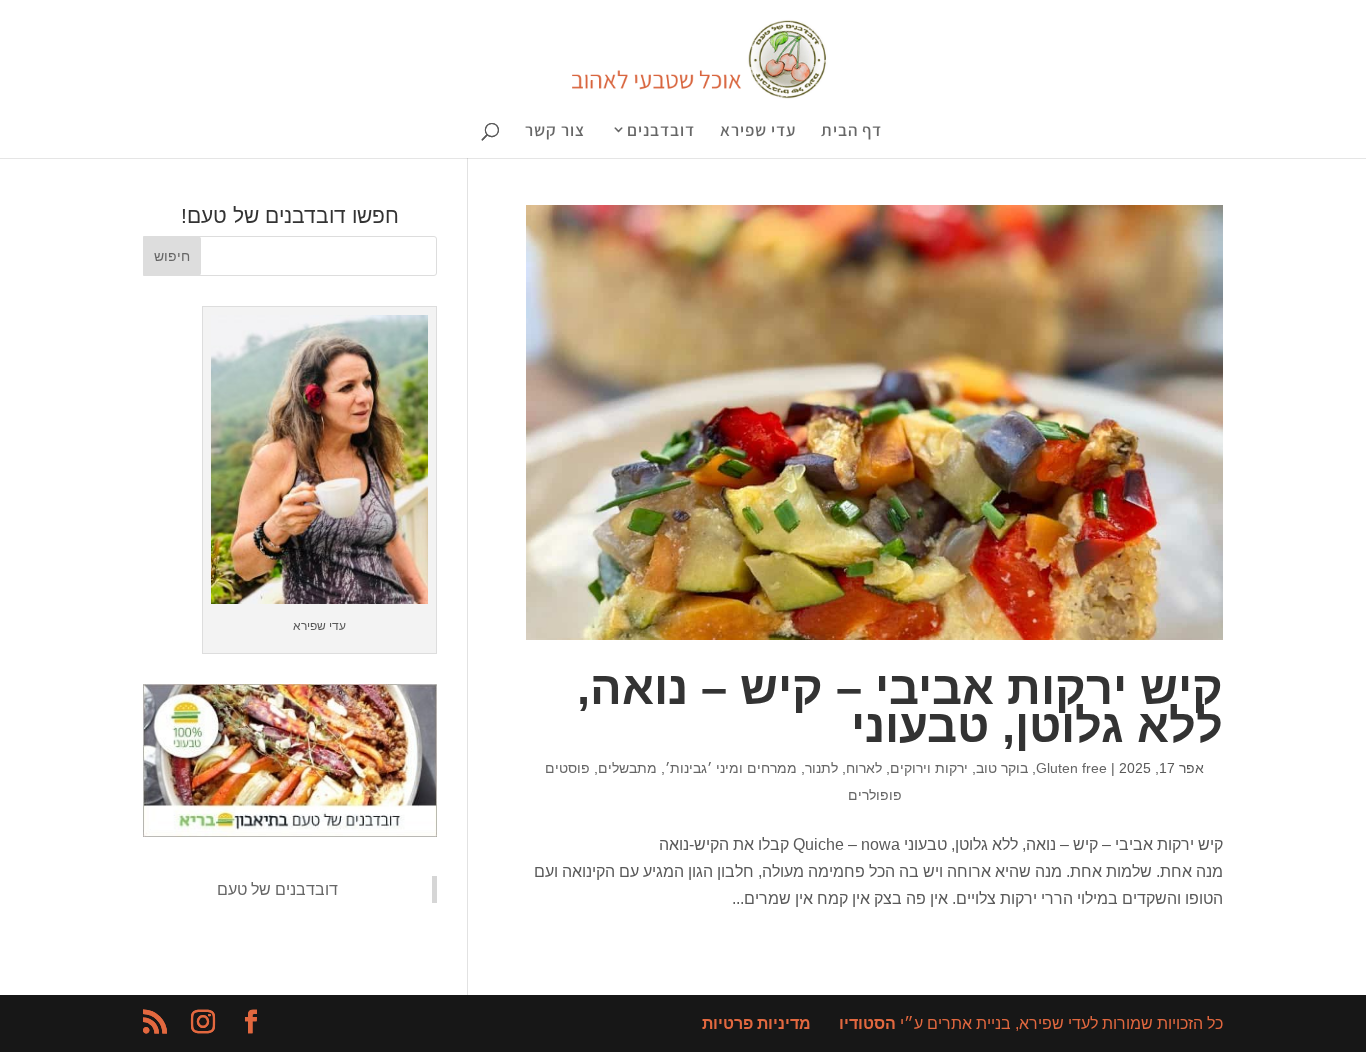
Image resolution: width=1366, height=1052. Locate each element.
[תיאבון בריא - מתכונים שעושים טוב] (290, 831)
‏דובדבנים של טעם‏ (277, 889)
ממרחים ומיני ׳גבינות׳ (731, 768)
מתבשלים (627, 768)
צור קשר (555, 132)
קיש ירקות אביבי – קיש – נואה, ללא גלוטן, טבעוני (900, 706)
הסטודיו (867, 1023)
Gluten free (1071, 768)
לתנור (821, 768)
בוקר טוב (1002, 768)
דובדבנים (661, 131)
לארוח (864, 768)
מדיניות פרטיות (756, 1023)
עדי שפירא (758, 132)
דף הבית (851, 132)
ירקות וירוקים (929, 768)
